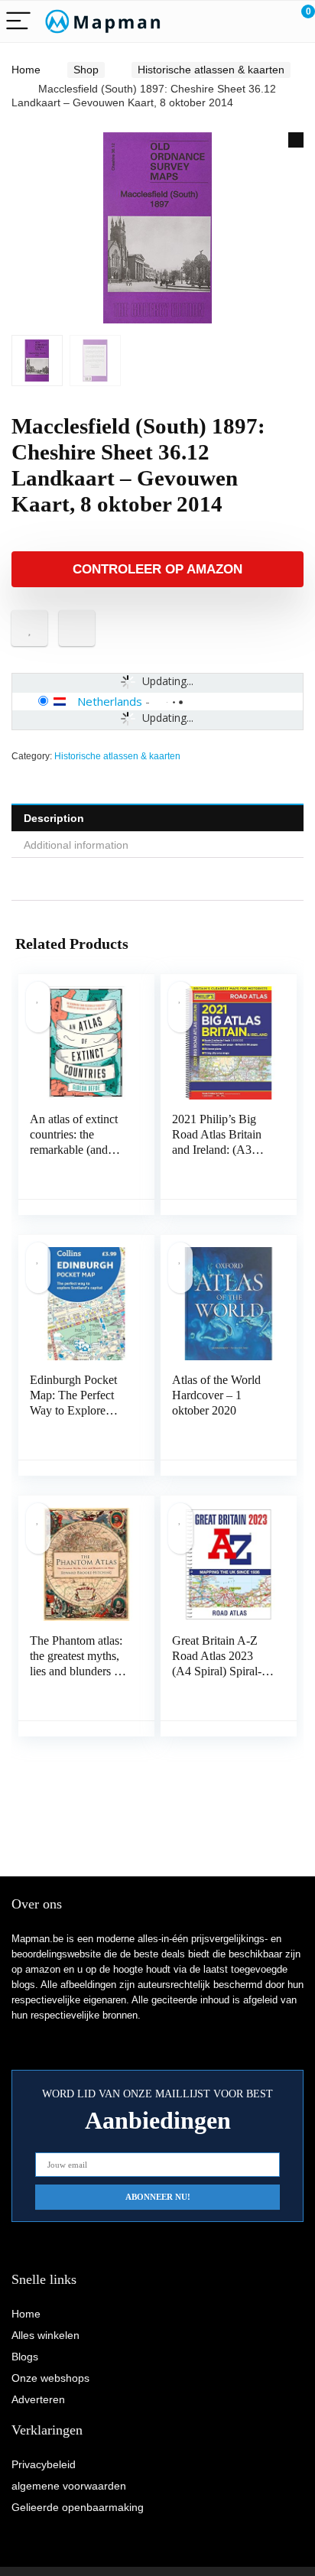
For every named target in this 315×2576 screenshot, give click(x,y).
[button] (296, 140)
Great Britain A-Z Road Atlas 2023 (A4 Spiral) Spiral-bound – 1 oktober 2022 (217, 1671)
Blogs (25, 2357)
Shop (86, 70)
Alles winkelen (45, 2335)
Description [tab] (54, 818)
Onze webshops (50, 2378)
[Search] (235, 22)
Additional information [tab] (76, 845)
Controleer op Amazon (157, 569)
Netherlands (110, 701)
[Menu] (18, 22)
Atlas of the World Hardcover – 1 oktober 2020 (216, 1395)
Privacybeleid (44, 2464)
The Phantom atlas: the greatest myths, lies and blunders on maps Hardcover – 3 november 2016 (79, 1671)
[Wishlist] (267, 21)
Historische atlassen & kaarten (211, 70)
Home (26, 70)
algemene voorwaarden (69, 2486)
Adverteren (38, 2399)
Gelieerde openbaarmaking (78, 2507)
